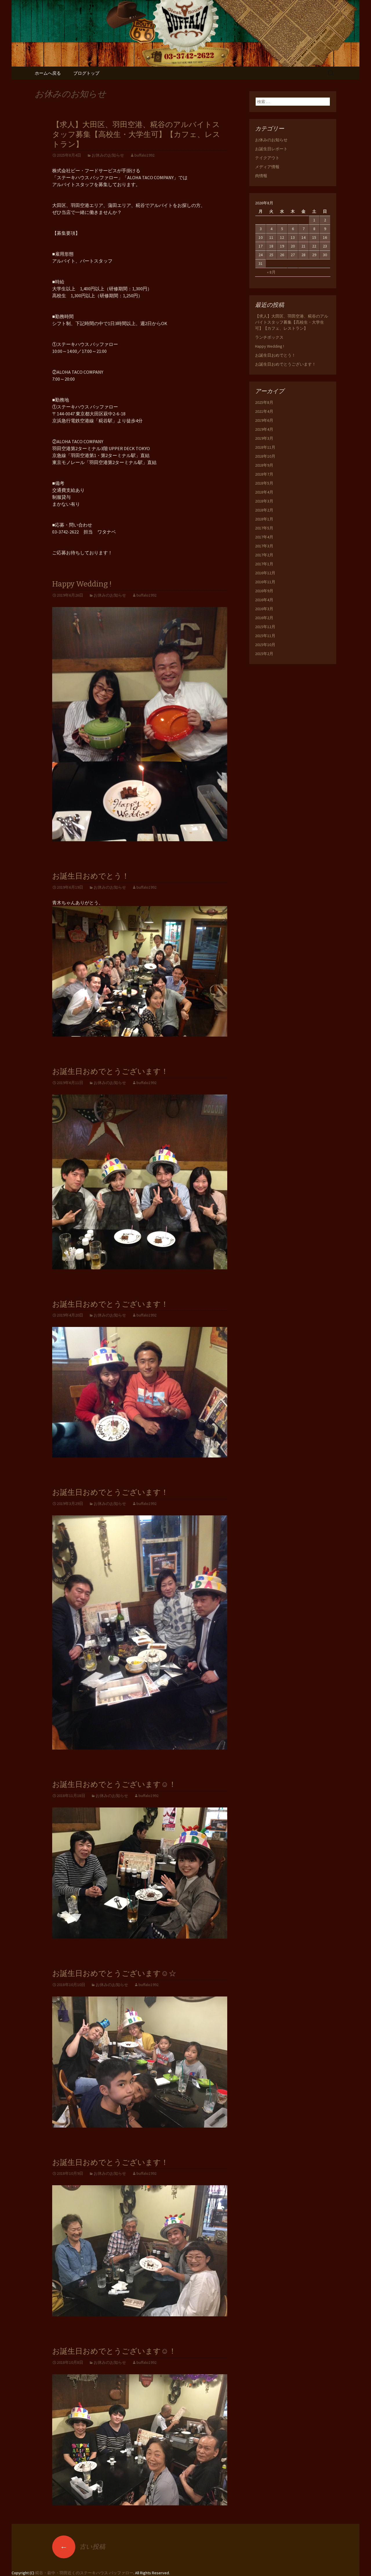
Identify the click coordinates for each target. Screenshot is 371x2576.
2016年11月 (265, 582)
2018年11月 (265, 447)
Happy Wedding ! (82, 584)
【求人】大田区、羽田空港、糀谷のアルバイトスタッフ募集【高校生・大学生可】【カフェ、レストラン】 (136, 134)
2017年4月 (264, 537)
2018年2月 (264, 510)
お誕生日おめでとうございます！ (110, 1071)
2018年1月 (264, 519)
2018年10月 (265, 456)
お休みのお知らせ (108, 155)
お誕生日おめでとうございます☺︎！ (114, 1784)
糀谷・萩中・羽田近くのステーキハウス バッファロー (84, 2573)
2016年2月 (264, 618)
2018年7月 (264, 474)
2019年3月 (264, 438)
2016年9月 (264, 591)
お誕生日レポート (271, 149)
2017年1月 (264, 564)
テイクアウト (267, 158)
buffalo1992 (144, 155)
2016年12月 (265, 573)
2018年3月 (264, 501)
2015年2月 (264, 654)
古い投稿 (83, 2546)
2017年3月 (264, 546)
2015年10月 (265, 645)
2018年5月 (264, 483)
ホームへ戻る (48, 73)
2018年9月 (264, 465)
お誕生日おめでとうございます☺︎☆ (114, 1973)
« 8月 (271, 272)
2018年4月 (264, 492)
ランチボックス (269, 337)
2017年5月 (264, 528)
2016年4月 (264, 600)
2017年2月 (264, 555)
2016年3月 (264, 609)
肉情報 (261, 176)
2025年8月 (264, 402)
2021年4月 (264, 411)
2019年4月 (264, 429)
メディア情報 (267, 167)
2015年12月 (265, 627)
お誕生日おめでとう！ (91, 876)
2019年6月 (264, 420)
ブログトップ (86, 73)
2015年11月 (265, 636)
